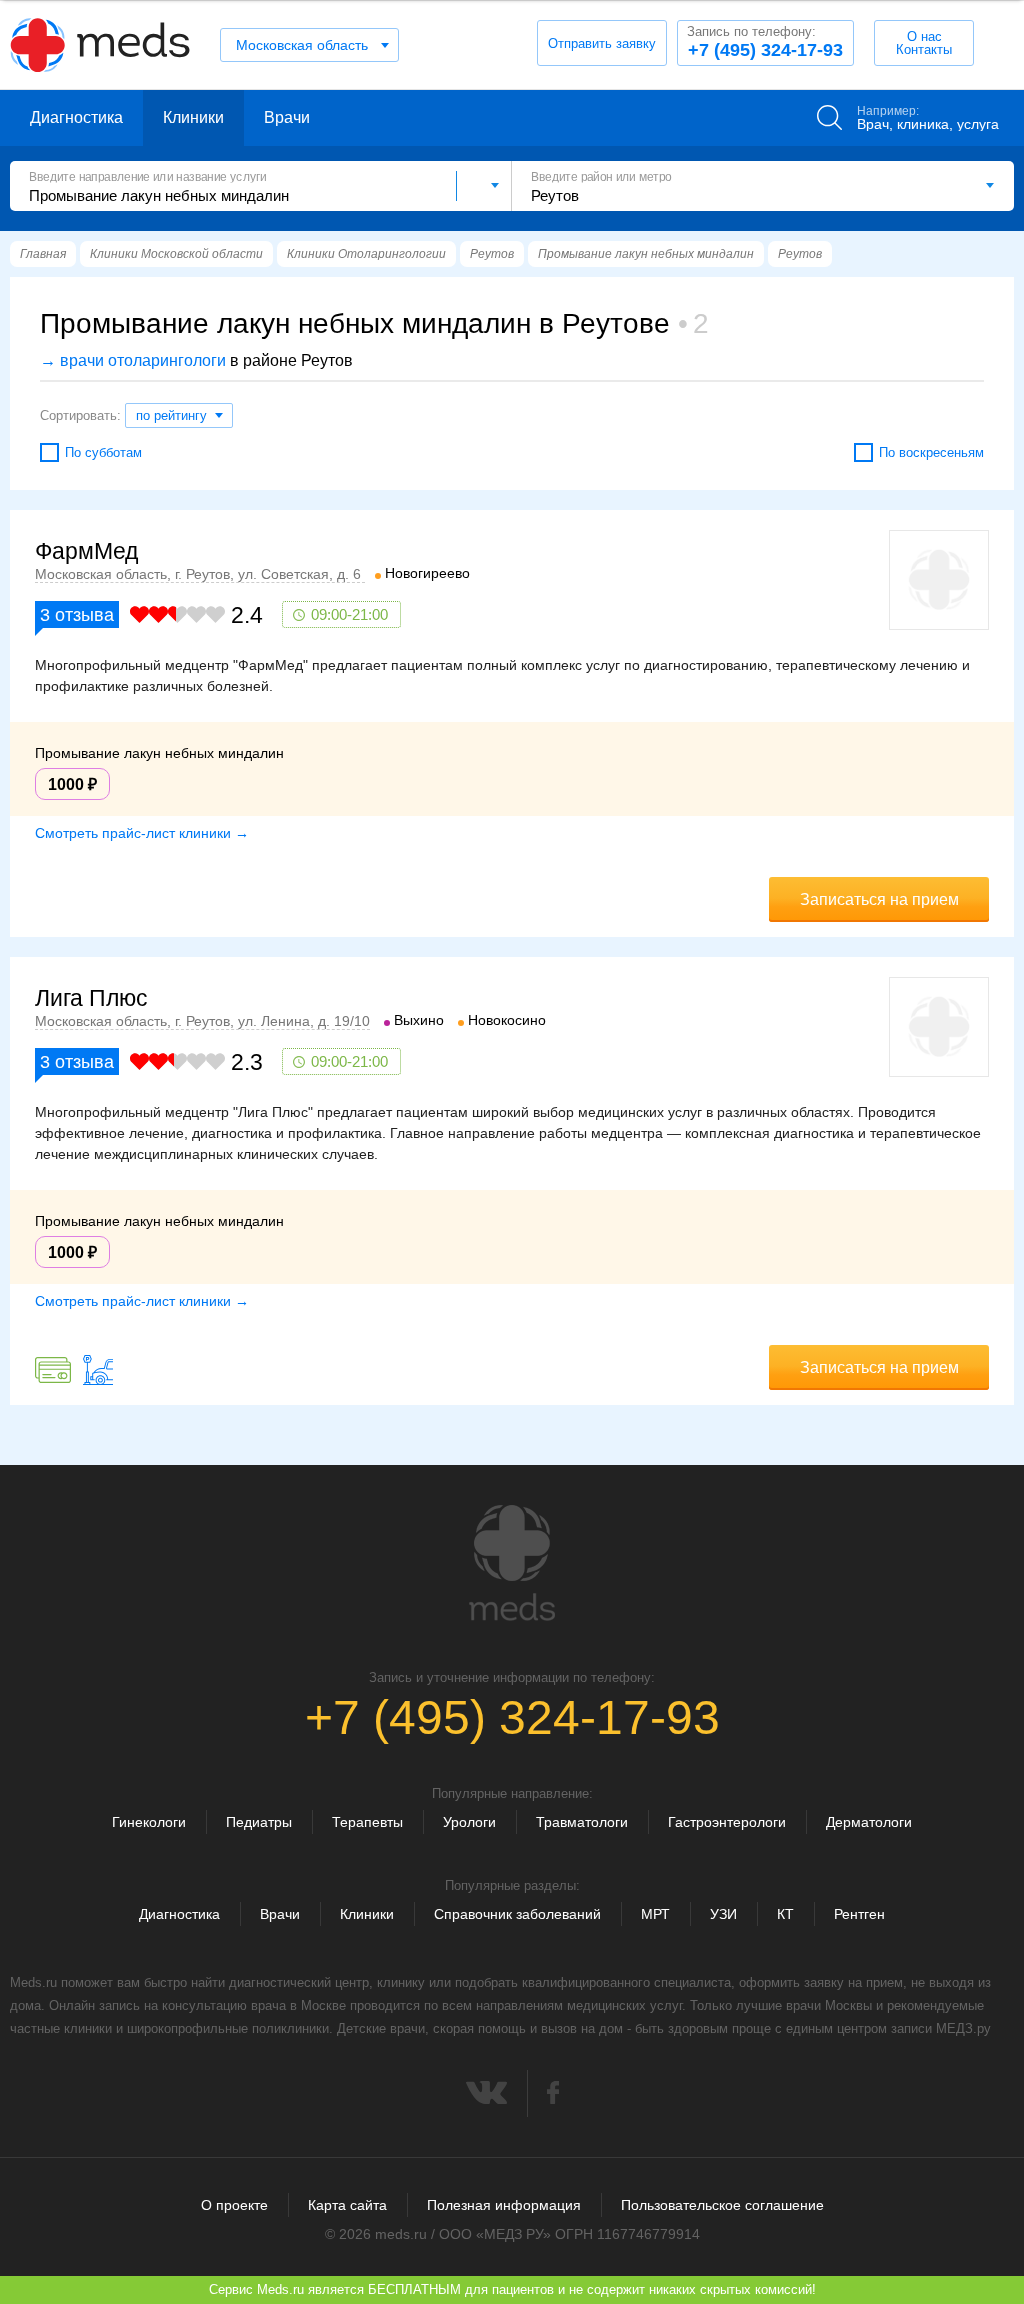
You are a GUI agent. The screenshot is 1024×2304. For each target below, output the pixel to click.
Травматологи (582, 1822)
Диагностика (76, 117)
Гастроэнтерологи (727, 1822)
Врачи (287, 117)
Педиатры (259, 1822)
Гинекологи (149, 1822)
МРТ (655, 1914)
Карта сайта (347, 2205)
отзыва (77, 615)
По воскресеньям (931, 452)
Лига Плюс (91, 998)
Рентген (859, 1914)
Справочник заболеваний (517, 1914)
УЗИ (723, 1914)
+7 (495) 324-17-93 (765, 42)
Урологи (469, 1822)
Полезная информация (504, 2205)
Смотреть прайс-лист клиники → (142, 833)
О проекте (234, 2205)
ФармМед (86, 551)
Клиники (193, 117)
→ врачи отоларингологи (133, 360)
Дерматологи (869, 1822)
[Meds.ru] (512, 1563)
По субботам (103, 452)
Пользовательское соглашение (722, 2205)
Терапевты (367, 1822)
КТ (785, 1914)
